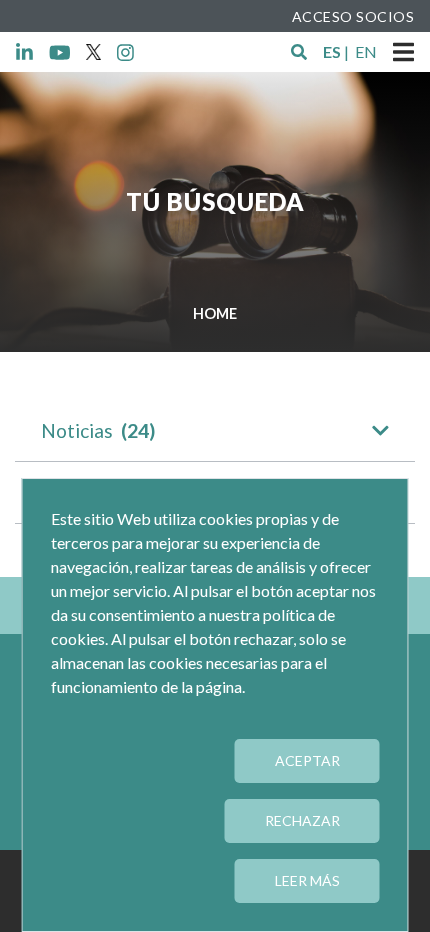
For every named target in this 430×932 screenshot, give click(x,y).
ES (332, 51)
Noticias (98, 430)
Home (215, 313)
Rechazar (302, 820)
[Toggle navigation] (403, 52)
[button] (299, 52)
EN (366, 51)
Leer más (307, 880)
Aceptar (307, 760)
